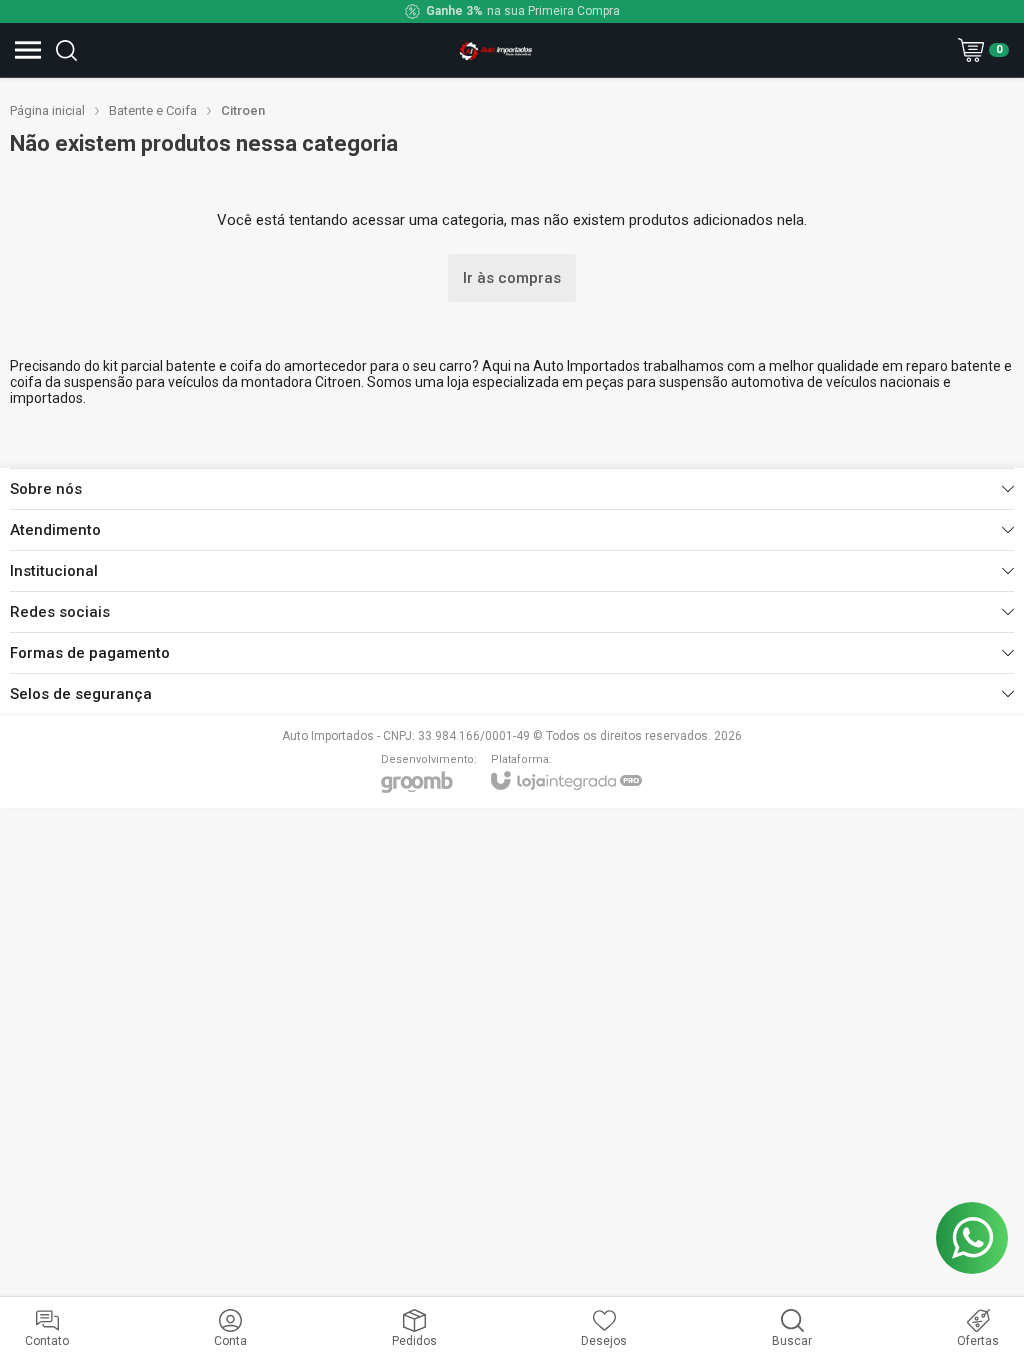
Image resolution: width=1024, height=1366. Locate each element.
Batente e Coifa (153, 110)
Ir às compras (512, 278)
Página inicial (47, 110)
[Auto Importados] (496, 50)
